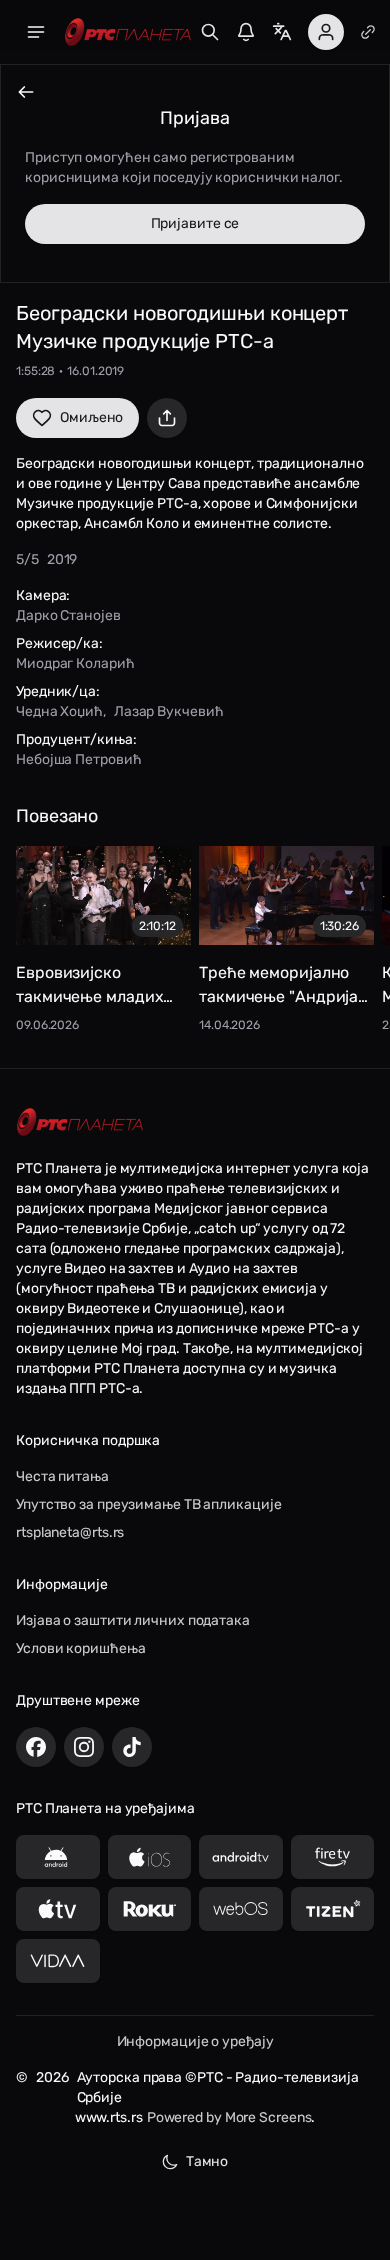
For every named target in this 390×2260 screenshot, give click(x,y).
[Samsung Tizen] (333, 1909)
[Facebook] (36, 1747)
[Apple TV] (58, 1909)
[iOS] (150, 1857)
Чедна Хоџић (59, 711)
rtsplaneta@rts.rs (70, 1532)
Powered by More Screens (229, 2117)
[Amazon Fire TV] (333, 1857)
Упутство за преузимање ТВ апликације (148, 1504)
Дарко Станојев (68, 615)
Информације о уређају (195, 2041)
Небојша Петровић (78, 759)
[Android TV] (241, 1857)
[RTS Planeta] (128, 32)
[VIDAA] (58, 1961)
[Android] (58, 1857)
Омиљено (91, 417)
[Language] (282, 32)
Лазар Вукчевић (169, 711)
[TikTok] (132, 1747)
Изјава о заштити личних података (133, 1620)
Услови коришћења (80, 1648)
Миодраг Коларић (75, 663)
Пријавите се (195, 223)
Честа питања (62, 1476)
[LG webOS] (241, 1909)
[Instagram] (84, 1747)
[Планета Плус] (368, 32)
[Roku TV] (150, 1909)
